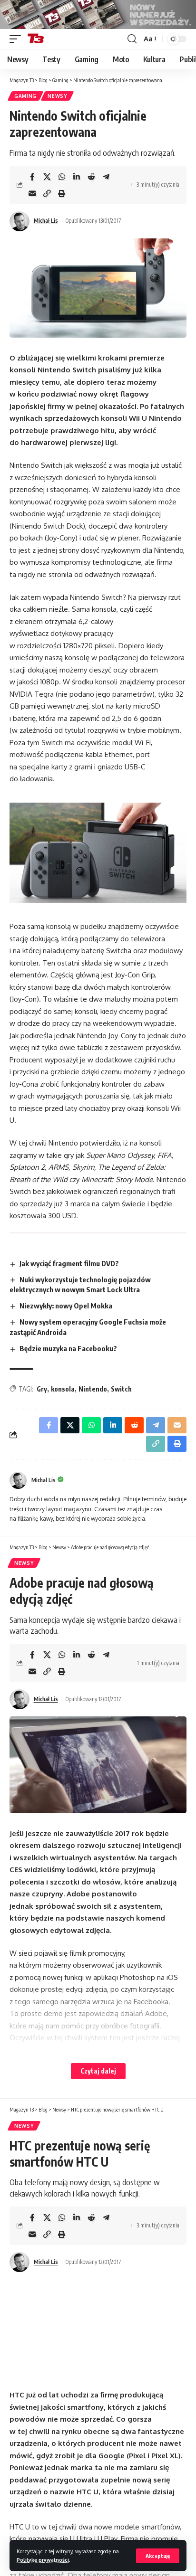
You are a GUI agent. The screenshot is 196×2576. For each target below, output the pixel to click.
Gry (42, 1389)
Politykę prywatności (43, 2560)
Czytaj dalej (98, 2071)
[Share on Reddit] (91, 177)
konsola (63, 1389)
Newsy (57, 96)
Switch (121, 1389)
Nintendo (93, 1389)
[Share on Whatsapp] (62, 177)
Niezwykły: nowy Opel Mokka (66, 1306)
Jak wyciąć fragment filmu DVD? (69, 1263)
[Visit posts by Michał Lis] (20, 221)
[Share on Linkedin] (77, 177)
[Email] (32, 193)
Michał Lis (46, 221)
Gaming (25, 96)
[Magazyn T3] (36, 39)
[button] (158, 2556)
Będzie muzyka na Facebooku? (68, 1348)
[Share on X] (47, 177)
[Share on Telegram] (106, 177)
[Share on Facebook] (32, 177)
